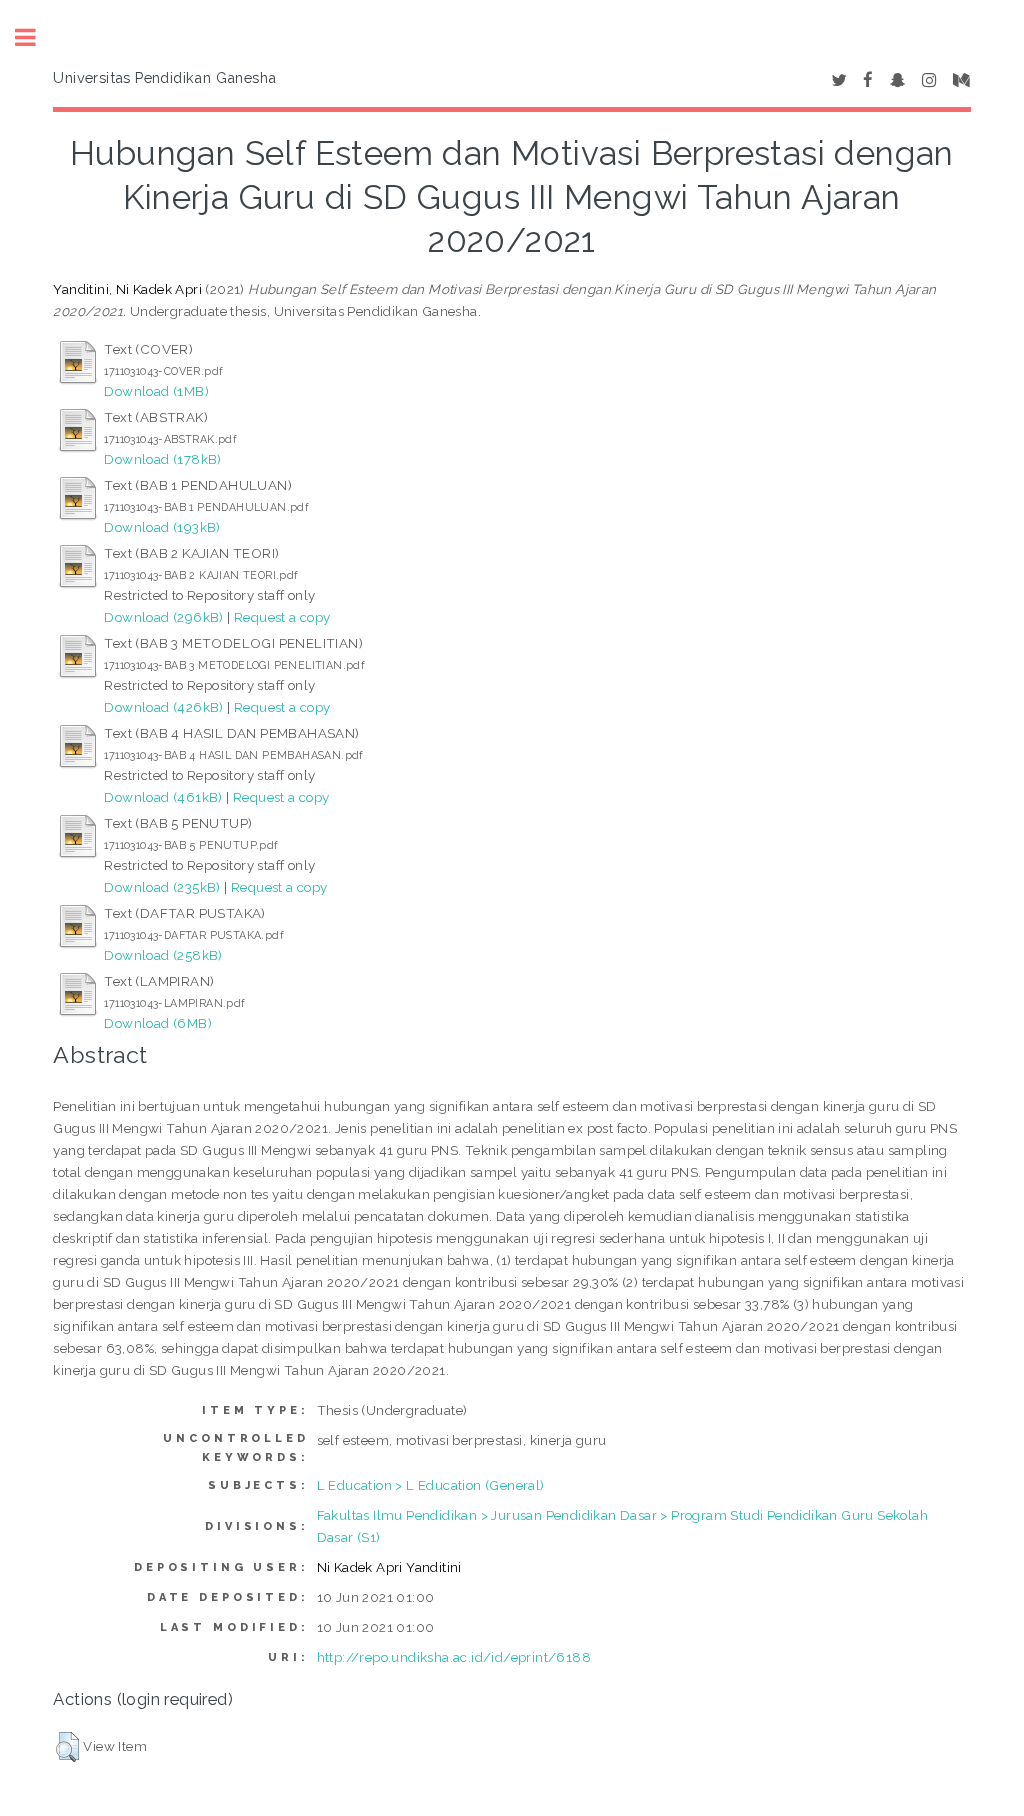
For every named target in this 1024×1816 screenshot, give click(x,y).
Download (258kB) (163, 955)
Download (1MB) (156, 391)
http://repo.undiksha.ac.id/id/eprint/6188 (454, 1657)
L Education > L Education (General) (431, 1485)
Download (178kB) (162, 459)
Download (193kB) (162, 527)
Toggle (36, 37)
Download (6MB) (158, 1023)
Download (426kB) (163, 707)
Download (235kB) (162, 887)
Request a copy (282, 617)
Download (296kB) (163, 617)
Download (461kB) (163, 797)
